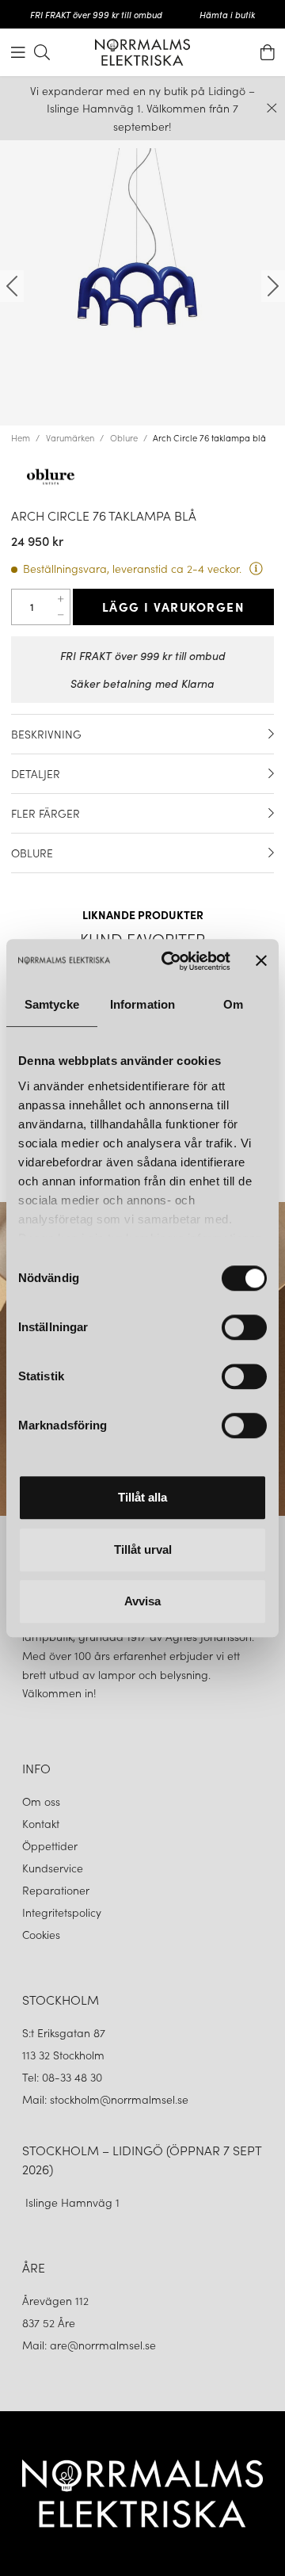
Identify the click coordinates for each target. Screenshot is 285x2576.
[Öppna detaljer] (271, 734)
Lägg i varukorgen (174, 606)
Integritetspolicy (62, 1912)
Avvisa (142, 1601)
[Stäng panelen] (261, 961)
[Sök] (42, 52)
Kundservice (53, 1868)
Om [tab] (233, 1004)
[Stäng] (272, 108)
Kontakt (42, 1823)
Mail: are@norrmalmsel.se (89, 2345)
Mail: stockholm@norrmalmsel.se (105, 2099)
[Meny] (18, 52)
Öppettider (50, 1845)
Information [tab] (142, 1004)
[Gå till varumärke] (142, 478)
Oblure (124, 437)
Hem (21, 437)
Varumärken (70, 437)
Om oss (41, 1801)
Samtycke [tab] (52, 1004)
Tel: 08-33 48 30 (64, 2077)
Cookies (41, 1934)
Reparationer (56, 1890)
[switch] (244, 1327)
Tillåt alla (142, 1497)
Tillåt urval (143, 1549)
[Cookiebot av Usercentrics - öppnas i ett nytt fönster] (170, 961)
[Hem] (142, 52)
